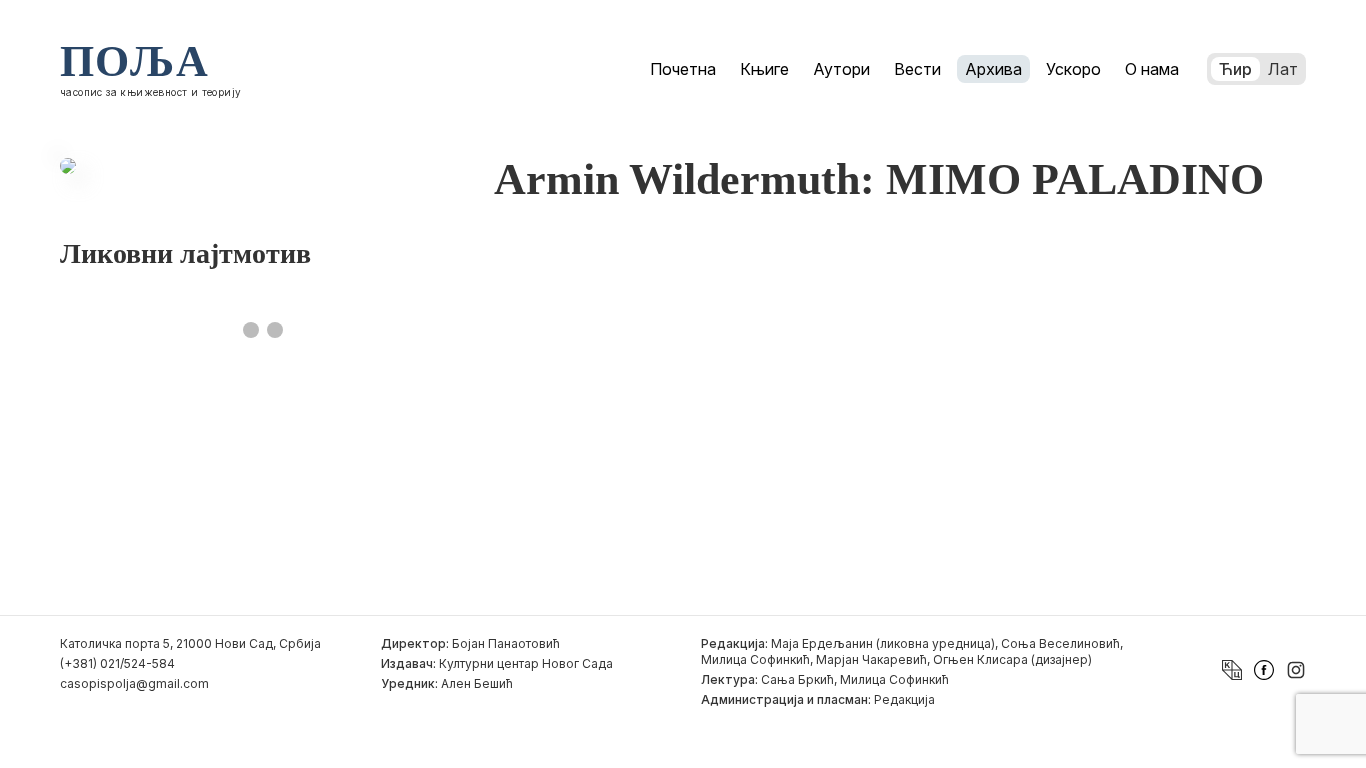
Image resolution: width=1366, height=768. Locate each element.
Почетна (683, 69)
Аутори (841, 69)
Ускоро (1073, 69)
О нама (1152, 69)
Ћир (1235, 69)
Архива (993, 69)
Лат (1283, 69)
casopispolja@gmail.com (134, 683)
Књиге (764, 69)
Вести (917, 69)
